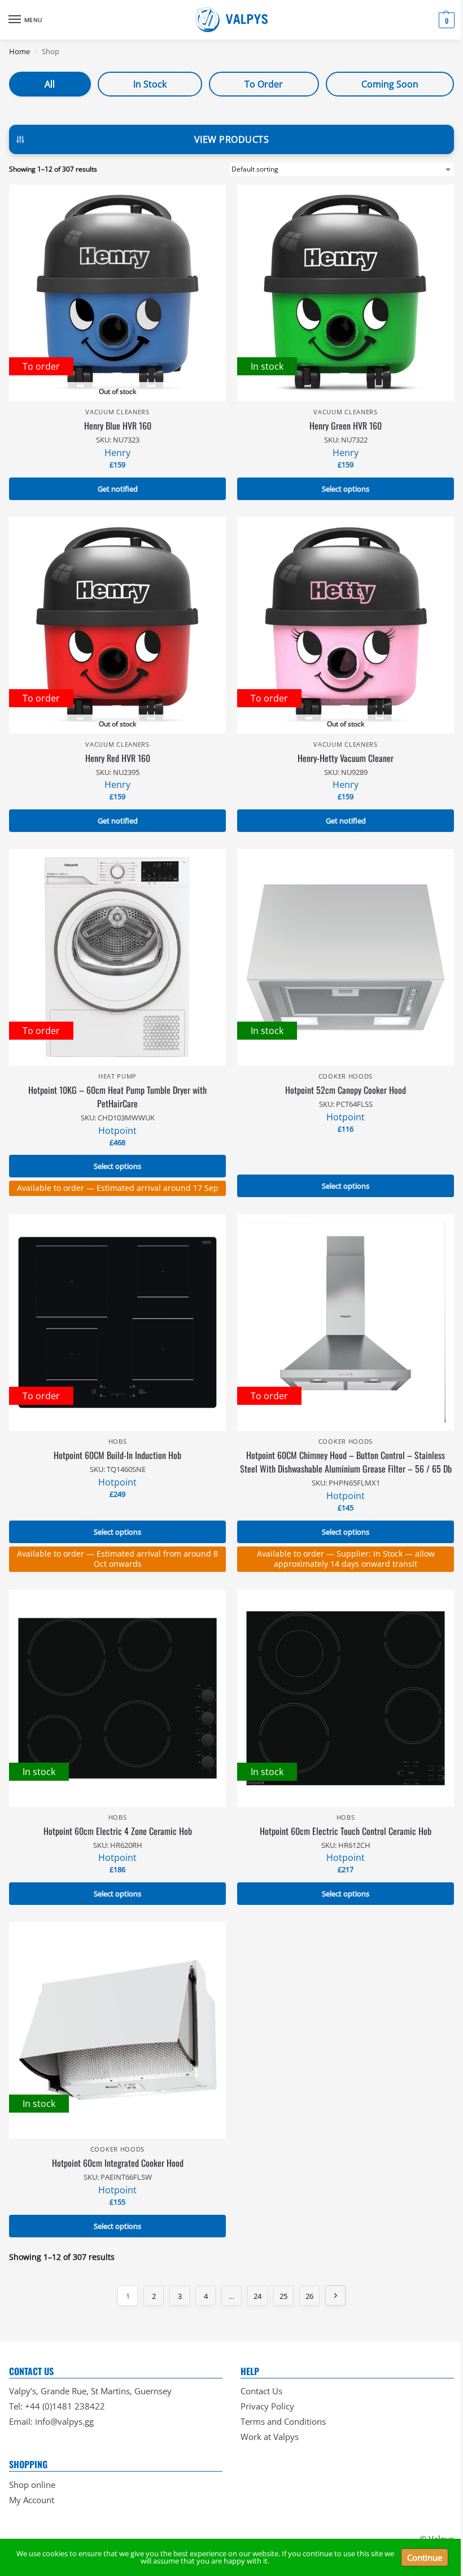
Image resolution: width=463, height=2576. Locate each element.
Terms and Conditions (283, 2421)
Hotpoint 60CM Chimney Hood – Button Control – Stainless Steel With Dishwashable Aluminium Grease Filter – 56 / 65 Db (346, 1462)
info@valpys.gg (64, 2421)
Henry (117, 453)
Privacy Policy (267, 2406)
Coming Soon (390, 84)
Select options (346, 489)
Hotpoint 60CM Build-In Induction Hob (117, 1455)
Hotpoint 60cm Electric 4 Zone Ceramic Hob (118, 1831)
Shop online (32, 2485)
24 (257, 2296)
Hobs (118, 1442)
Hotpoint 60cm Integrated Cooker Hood (118, 2163)
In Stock (150, 84)
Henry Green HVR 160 (346, 426)
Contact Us (261, 2391)
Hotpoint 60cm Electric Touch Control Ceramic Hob (346, 1831)
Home (19, 51)
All (50, 84)
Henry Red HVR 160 (118, 758)
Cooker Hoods (346, 1076)
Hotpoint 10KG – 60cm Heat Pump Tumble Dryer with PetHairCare (117, 1097)
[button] (445, 20)
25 (283, 2296)
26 (309, 2296)
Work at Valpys (270, 2437)
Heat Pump (117, 1076)
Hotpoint (117, 1131)
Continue (425, 2557)
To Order (264, 84)
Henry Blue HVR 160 (118, 426)
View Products (232, 139)
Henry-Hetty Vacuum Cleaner (346, 758)
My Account (32, 2500)
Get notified (118, 489)
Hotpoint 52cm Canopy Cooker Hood (346, 1090)
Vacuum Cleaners (117, 412)
